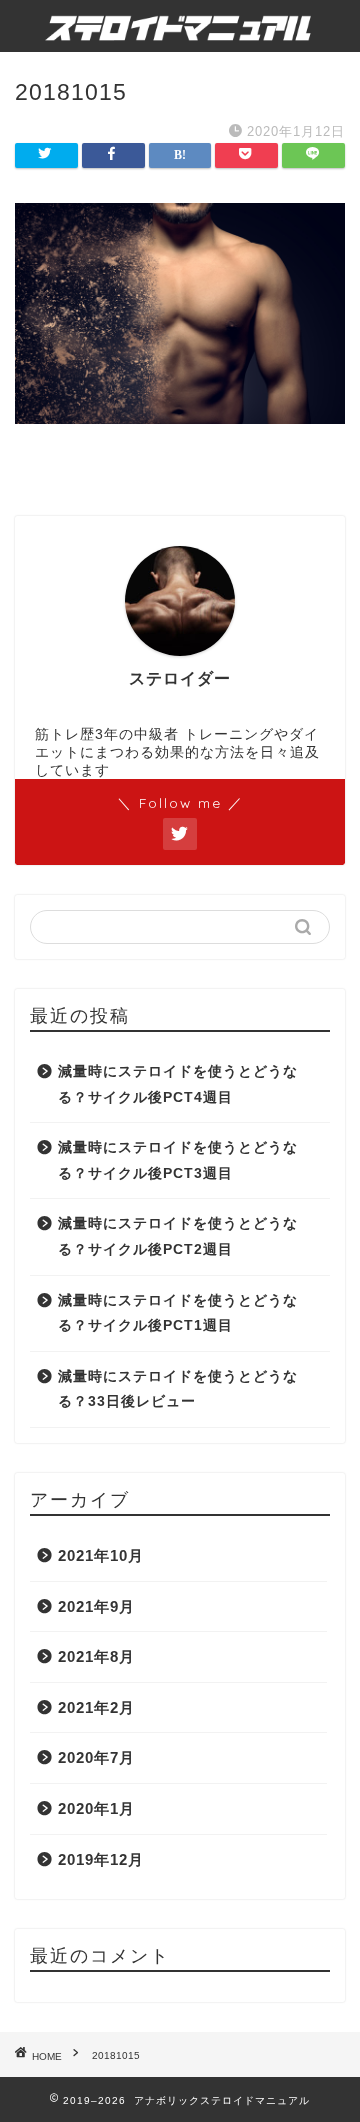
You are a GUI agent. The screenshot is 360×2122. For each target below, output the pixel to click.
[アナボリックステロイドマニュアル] (180, 26)
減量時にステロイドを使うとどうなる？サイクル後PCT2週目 (178, 1236)
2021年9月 (96, 1606)
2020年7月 (96, 1757)
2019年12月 (101, 1859)
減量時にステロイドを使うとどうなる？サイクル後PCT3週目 (178, 1160)
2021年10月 (101, 1555)
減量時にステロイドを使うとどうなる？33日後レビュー (178, 1389)
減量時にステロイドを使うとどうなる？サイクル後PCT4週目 (178, 1084)
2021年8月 (96, 1656)
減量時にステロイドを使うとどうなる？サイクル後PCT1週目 (178, 1313)
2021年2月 (96, 1707)
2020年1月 (96, 1808)
